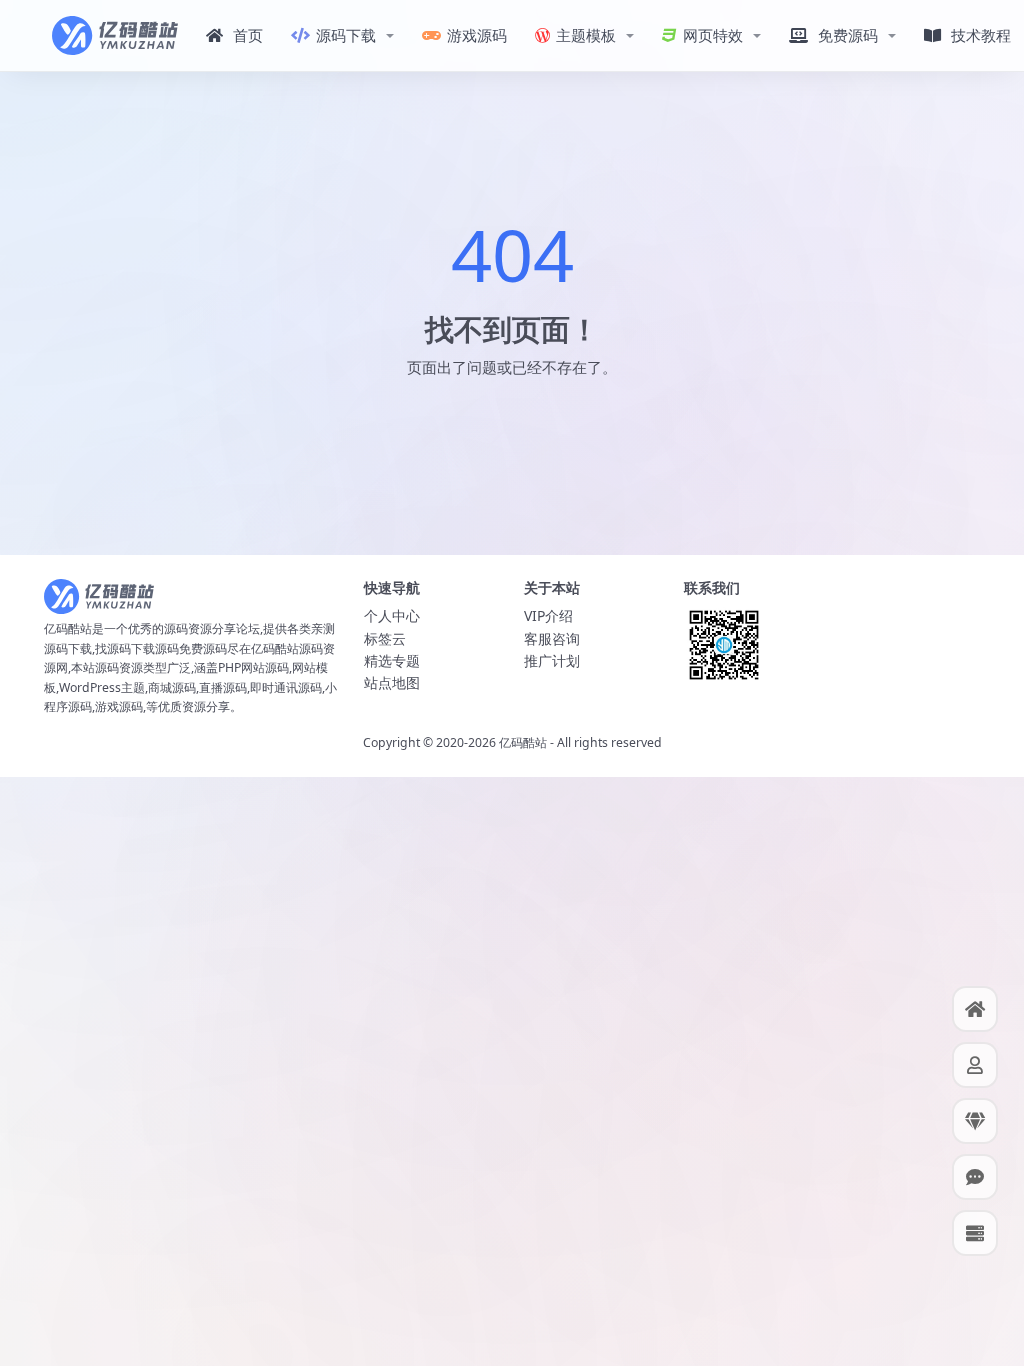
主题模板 (586, 35)
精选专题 (392, 660)
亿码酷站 (523, 742)
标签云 (385, 638)
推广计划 (552, 660)
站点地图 (392, 682)
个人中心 (392, 615)
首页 (248, 35)
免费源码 (848, 35)
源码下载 (346, 35)
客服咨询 (552, 638)
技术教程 (981, 35)
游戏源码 (477, 35)
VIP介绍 (548, 615)
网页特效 (713, 35)
